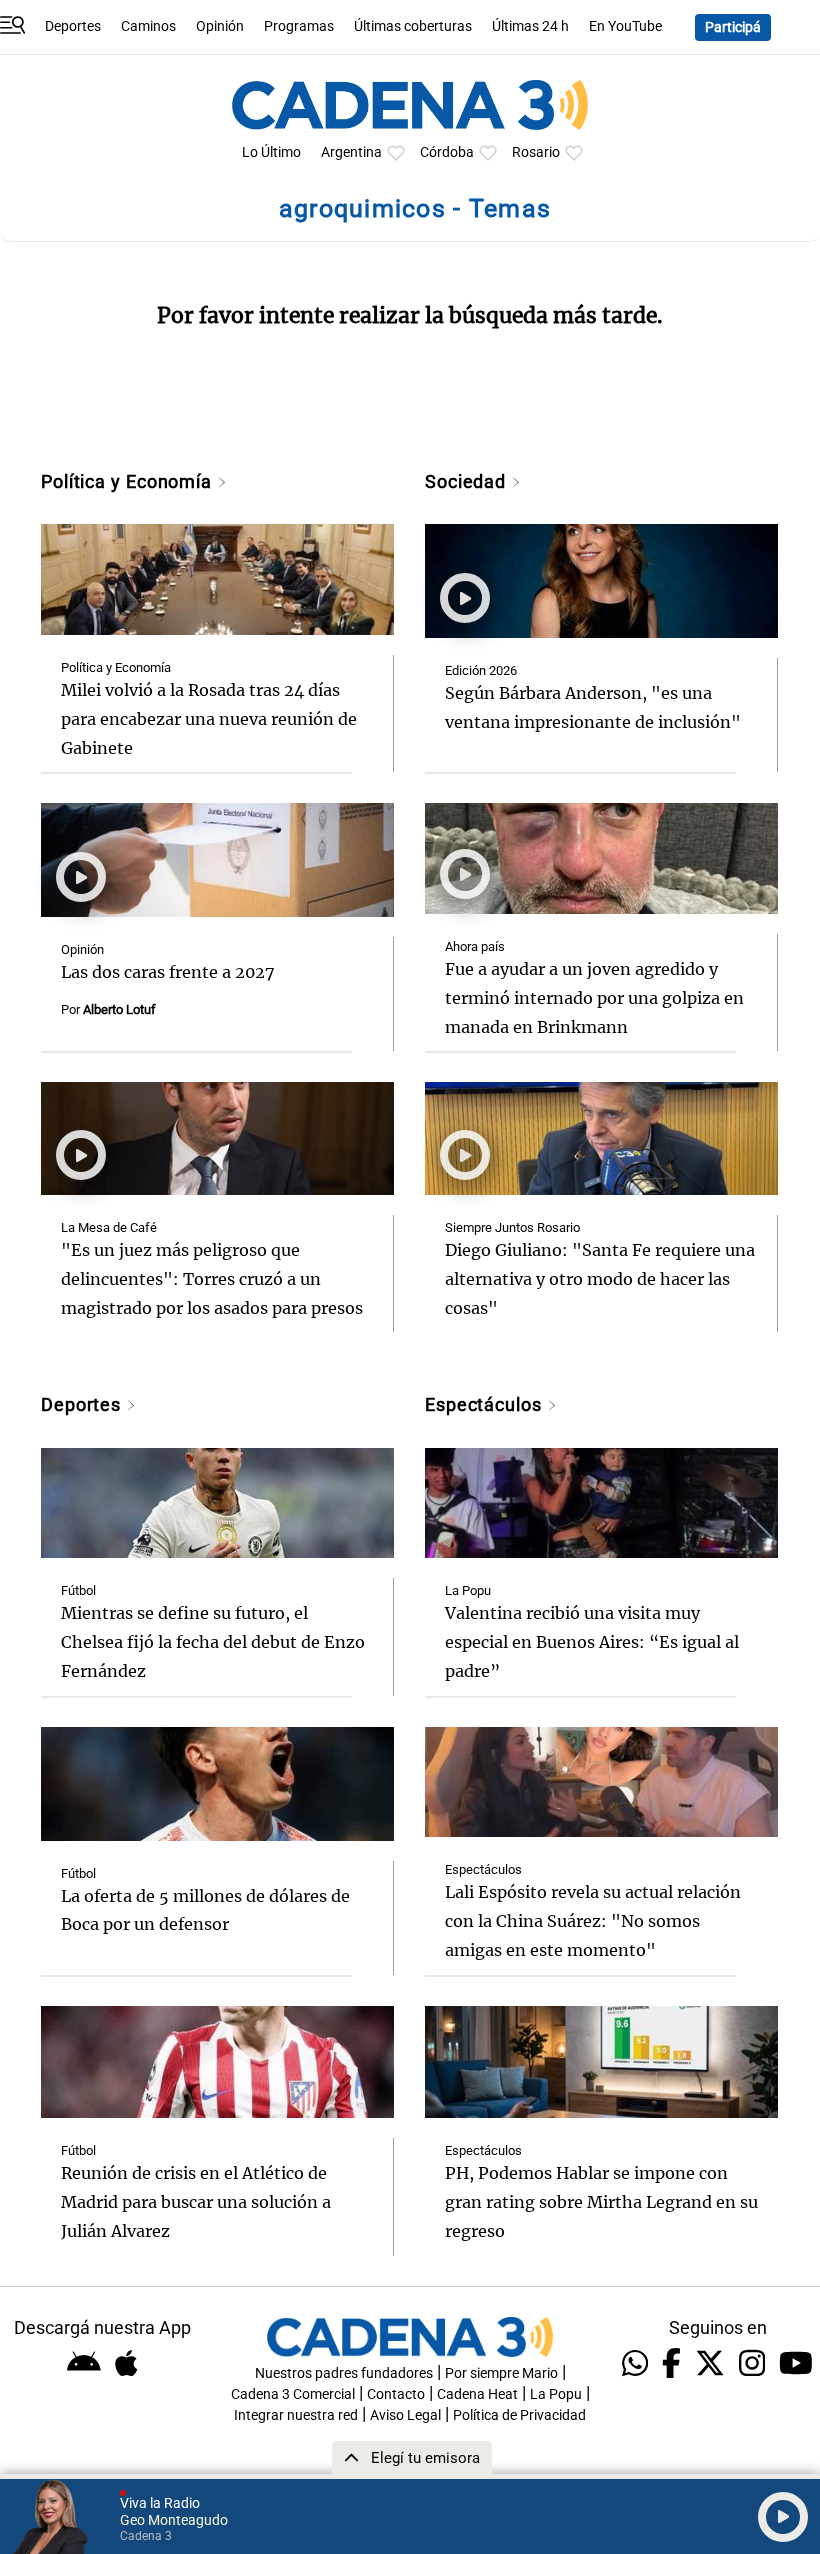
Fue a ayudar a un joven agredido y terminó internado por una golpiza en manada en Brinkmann (594, 998)
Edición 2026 (481, 670)
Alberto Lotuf (119, 1009)
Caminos (148, 26)
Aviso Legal (405, 2415)
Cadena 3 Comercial (293, 2394)
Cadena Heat (477, 2394)
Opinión (220, 26)
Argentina (351, 152)
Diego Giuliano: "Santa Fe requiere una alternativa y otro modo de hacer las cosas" (600, 1279)
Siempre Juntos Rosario (512, 1227)
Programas (299, 26)
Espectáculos (486, 1404)
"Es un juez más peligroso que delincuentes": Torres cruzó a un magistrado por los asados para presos (212, 1279)
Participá (733, 27)
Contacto (396, 2394)
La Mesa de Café (109, 1227)
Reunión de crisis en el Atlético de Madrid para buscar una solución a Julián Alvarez (196, 2202)
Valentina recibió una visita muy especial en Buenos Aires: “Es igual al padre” (592, 1642)
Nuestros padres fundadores (344, 2373)
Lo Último (271, 152)
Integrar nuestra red (296, 2415)
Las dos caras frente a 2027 (168, 972)
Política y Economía (129, 481)
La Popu (468, 1590)
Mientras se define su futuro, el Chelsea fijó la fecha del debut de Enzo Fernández (213, 1642)
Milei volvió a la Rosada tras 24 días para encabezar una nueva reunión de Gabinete (209, 719)
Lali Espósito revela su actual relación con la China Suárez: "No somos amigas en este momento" (593, 1921)
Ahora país (475, 946)
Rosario (536, 152)
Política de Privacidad (519, 2415)
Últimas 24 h (530, 26)
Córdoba (447, 152)
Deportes (73, 26)
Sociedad (468, 481)
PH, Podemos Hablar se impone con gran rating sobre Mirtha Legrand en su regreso (601, 2202)
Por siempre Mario (501, 2373)
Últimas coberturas (413, 26)
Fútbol (78, 1590)
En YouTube (625, 26)
